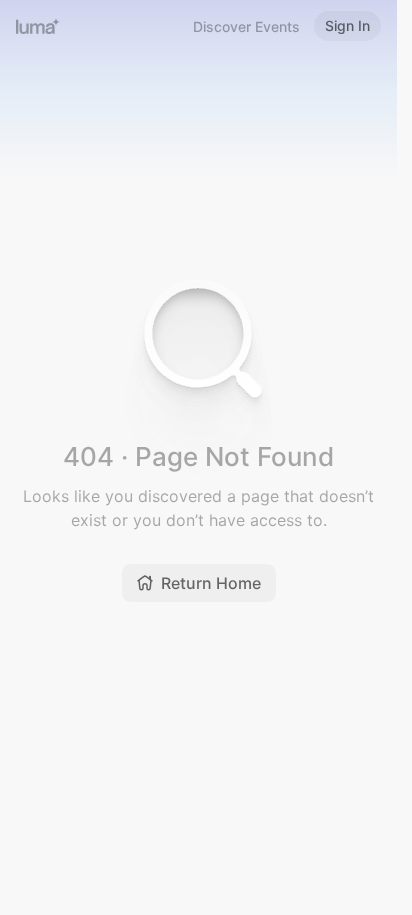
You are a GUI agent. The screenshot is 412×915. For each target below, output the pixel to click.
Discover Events (246, 26)
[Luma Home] (38, 26)
